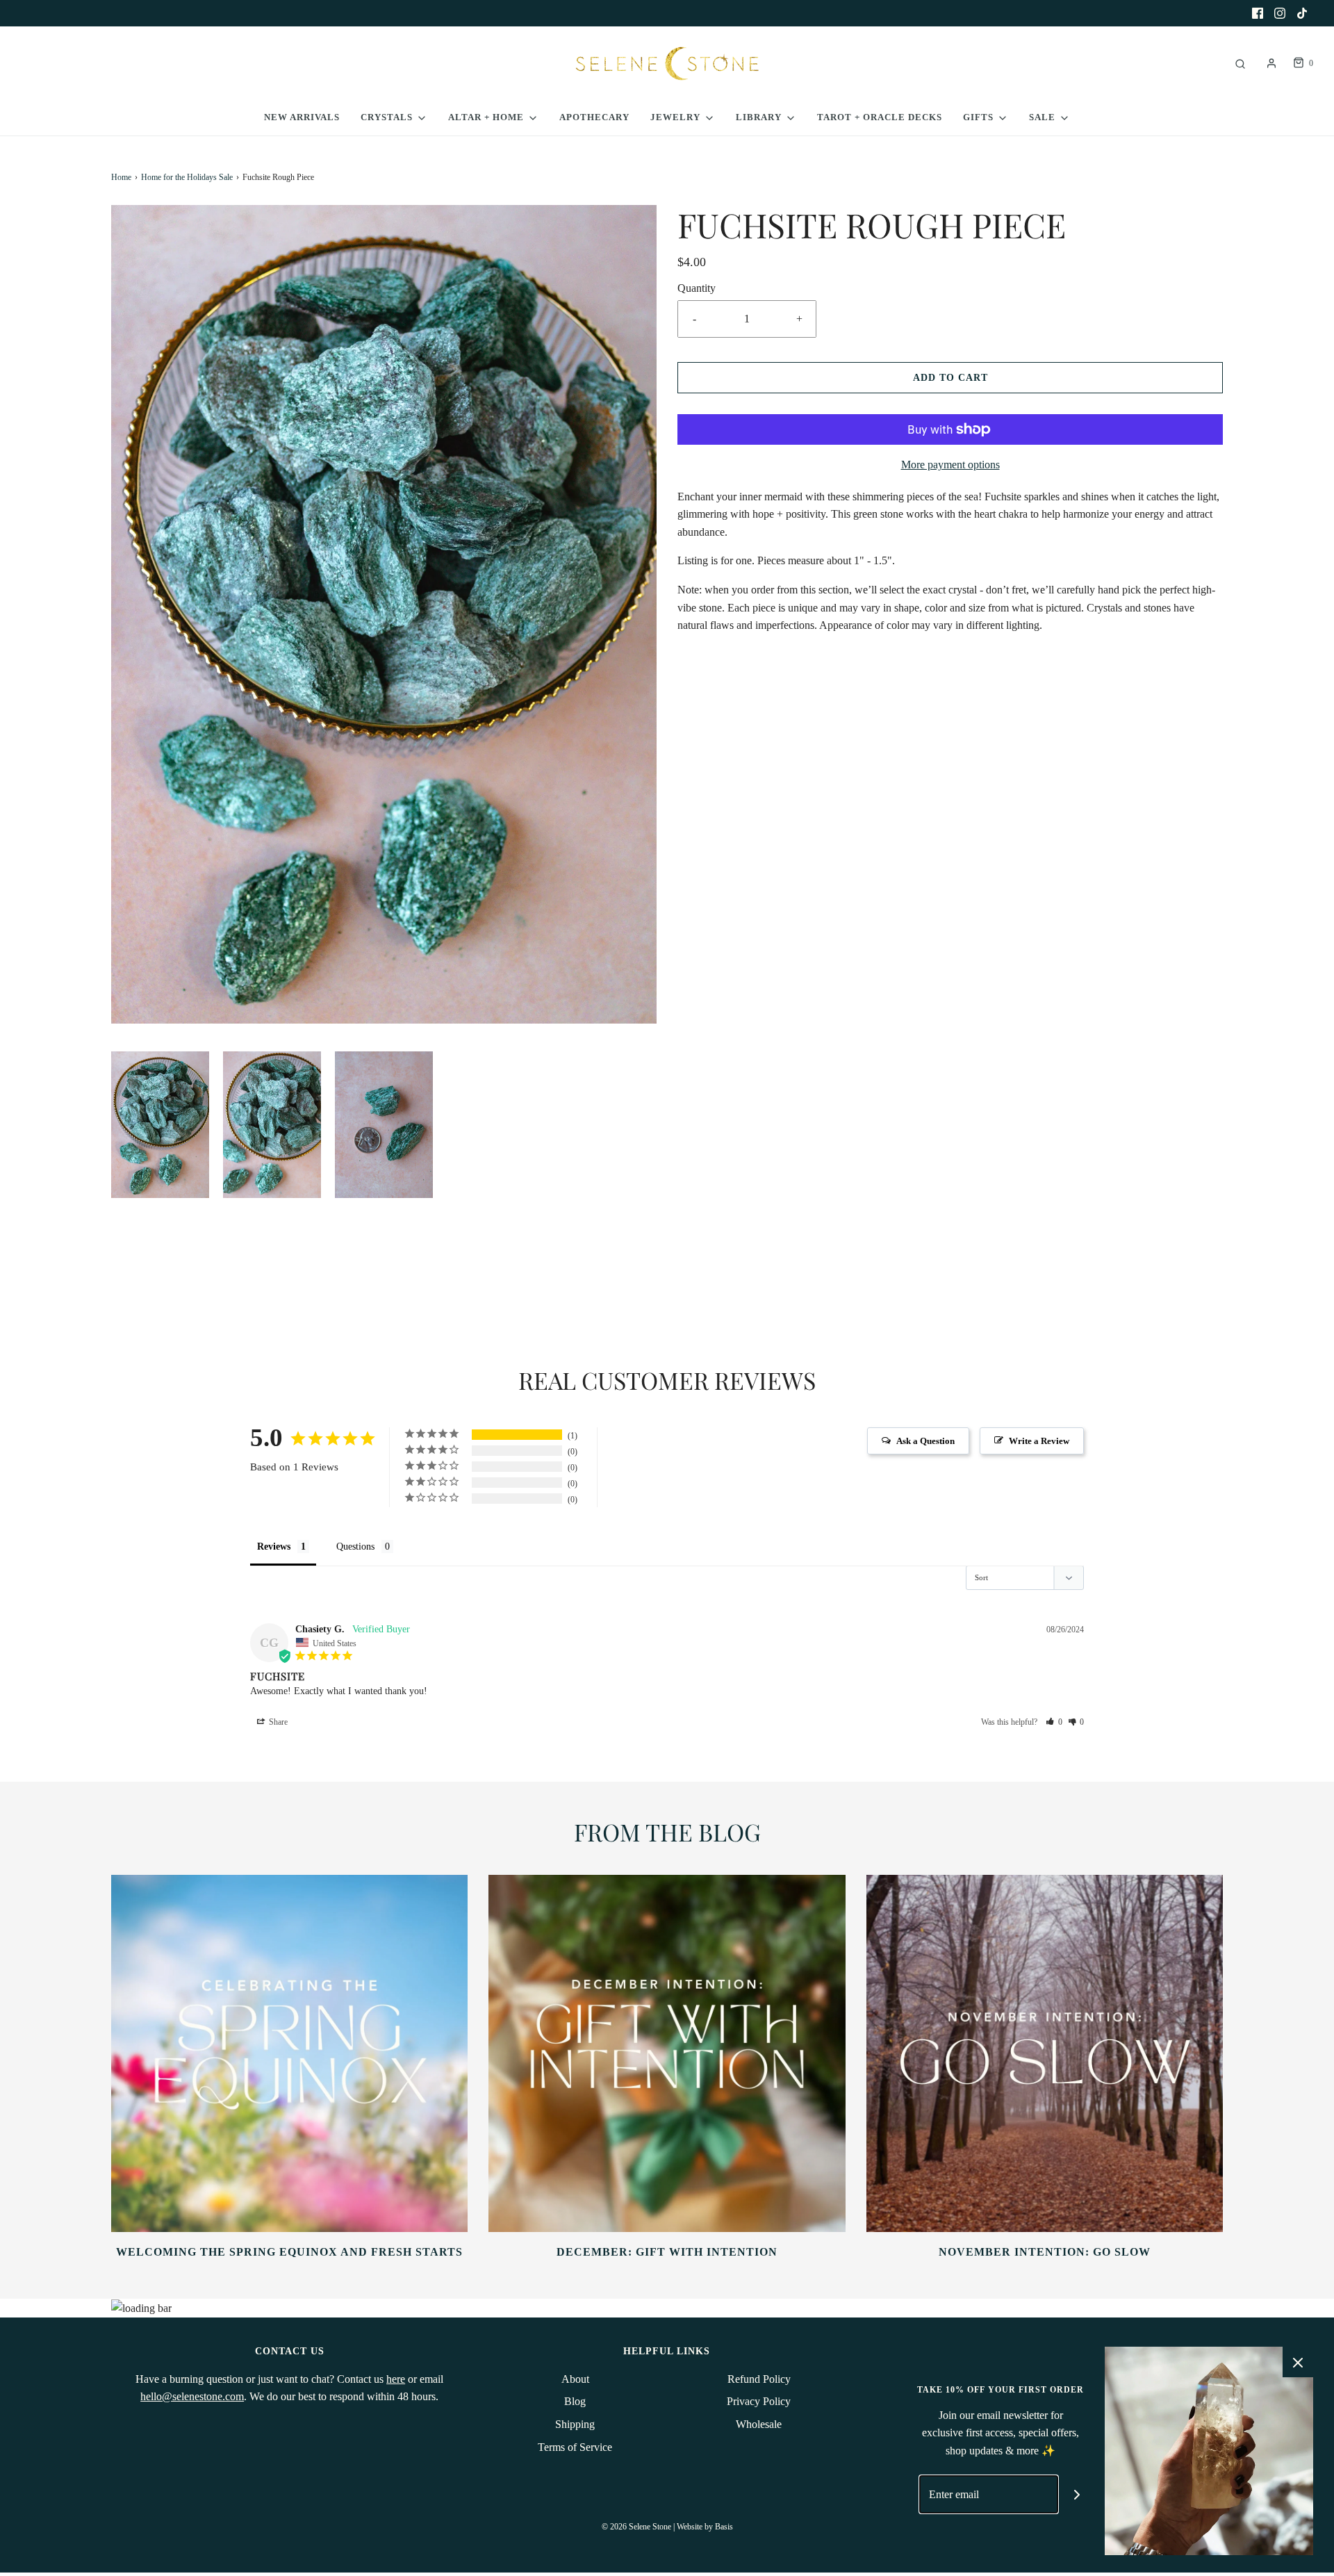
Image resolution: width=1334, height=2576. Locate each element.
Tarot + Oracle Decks (880, 117)
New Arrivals (302, 117)
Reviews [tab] (274, 1547)
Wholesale (759, 2424)
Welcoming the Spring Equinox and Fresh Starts (289, 2252)
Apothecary (594, 117)
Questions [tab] (355, 1547)
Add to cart (950, 378)
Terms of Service (575, 2447)
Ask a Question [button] (925, 1441)
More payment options (950, 465)
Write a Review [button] (1039, 1441)
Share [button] (277, 1722)
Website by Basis (705, 2527)
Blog (575, 2401)
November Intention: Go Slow (1045, 2252)
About (575, 2379)
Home (121, 177)
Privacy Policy (759, 2401)
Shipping (575, 2424)
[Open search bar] (1240, 64)
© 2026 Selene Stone (636, 2527)
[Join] (1077, 2494)
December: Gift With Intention (667, 2252)
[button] (160, 1125)
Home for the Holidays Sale (187, 177)
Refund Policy (759, 2379)
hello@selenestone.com (192, 2396)
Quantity (697, 288)
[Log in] (1271, 63)
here (396, 2379)
